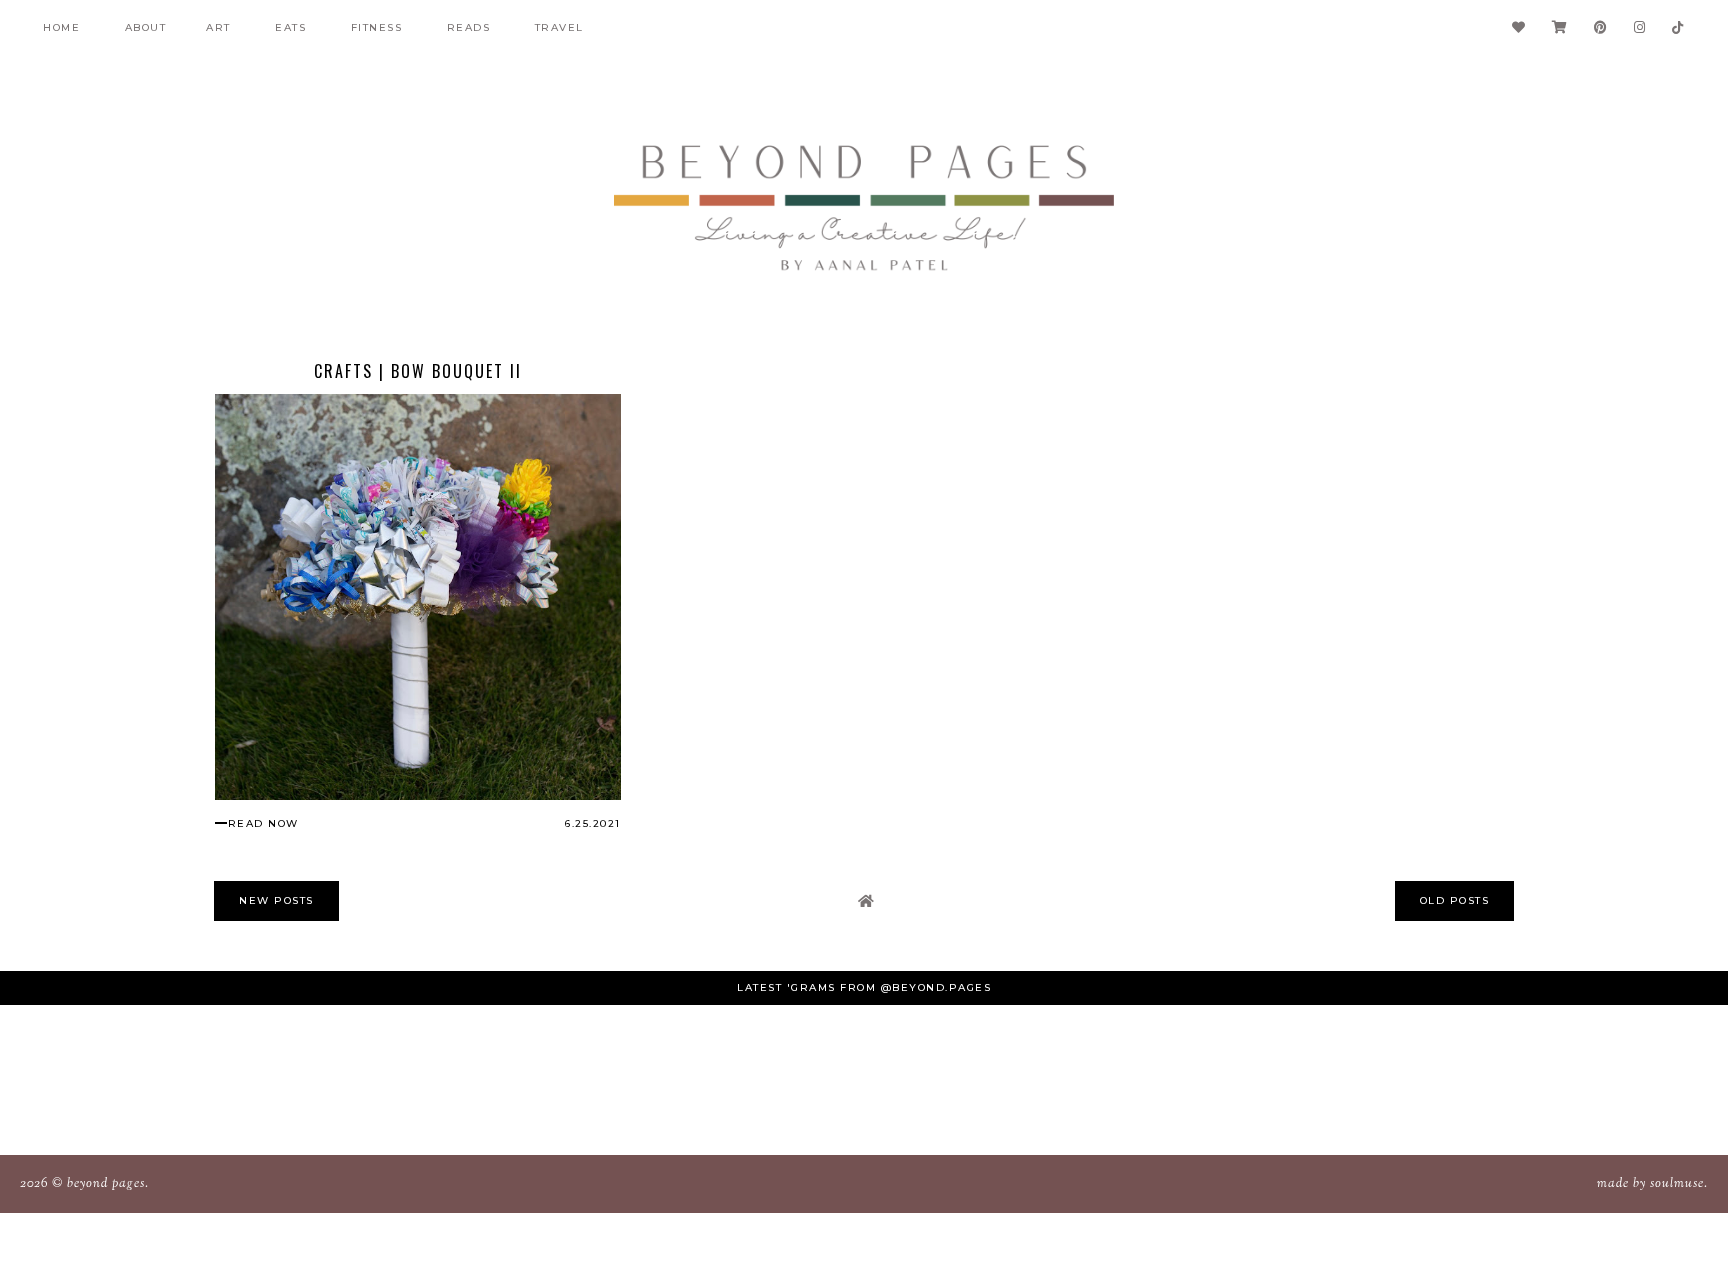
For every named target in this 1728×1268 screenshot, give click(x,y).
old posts (1455, 900)
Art (218, 27)
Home (61, 27)
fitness (377, 27)
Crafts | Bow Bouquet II (418, 371)
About (146, 27)
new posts (276, 900)
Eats (290, 27)
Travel (559, 27)
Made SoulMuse (1650, 1184)
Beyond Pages (106, 1184)
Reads (469, 27)
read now (263, 823)
